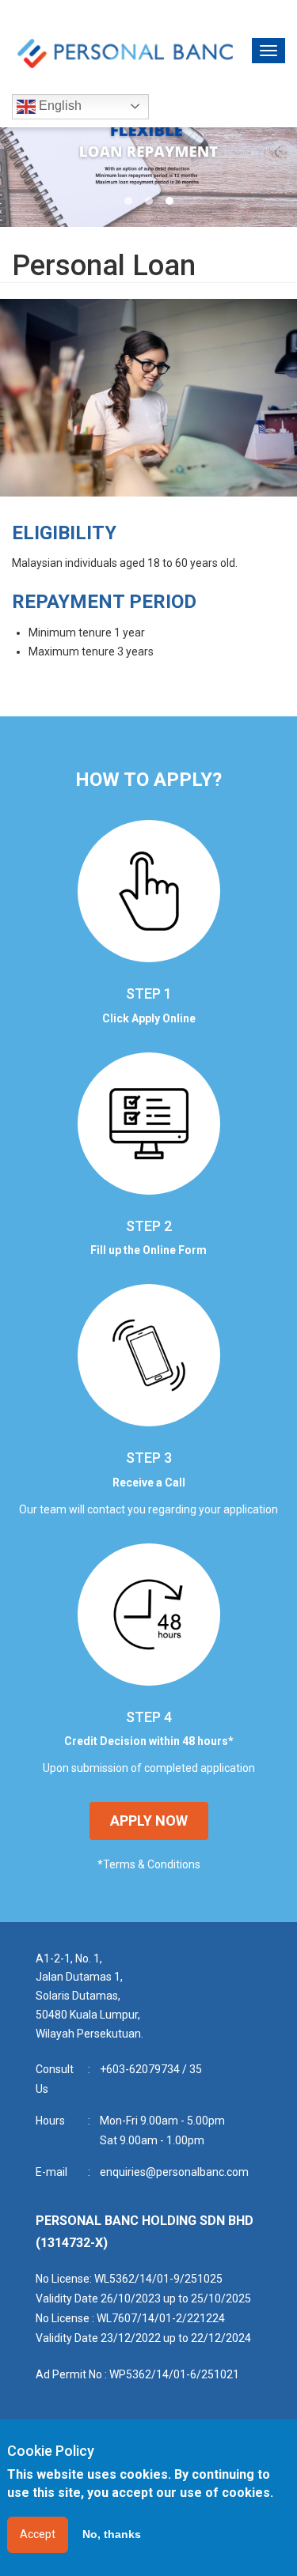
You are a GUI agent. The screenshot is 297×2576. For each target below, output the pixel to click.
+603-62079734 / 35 (151, 2069)
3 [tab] (169, 201)
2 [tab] (149, 201)
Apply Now (149, 1821)
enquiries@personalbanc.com (174, 2172)
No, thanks (112, 2534)
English (59, 106)
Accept (38, 2534)
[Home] (125, 53)
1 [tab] (128, 201)
